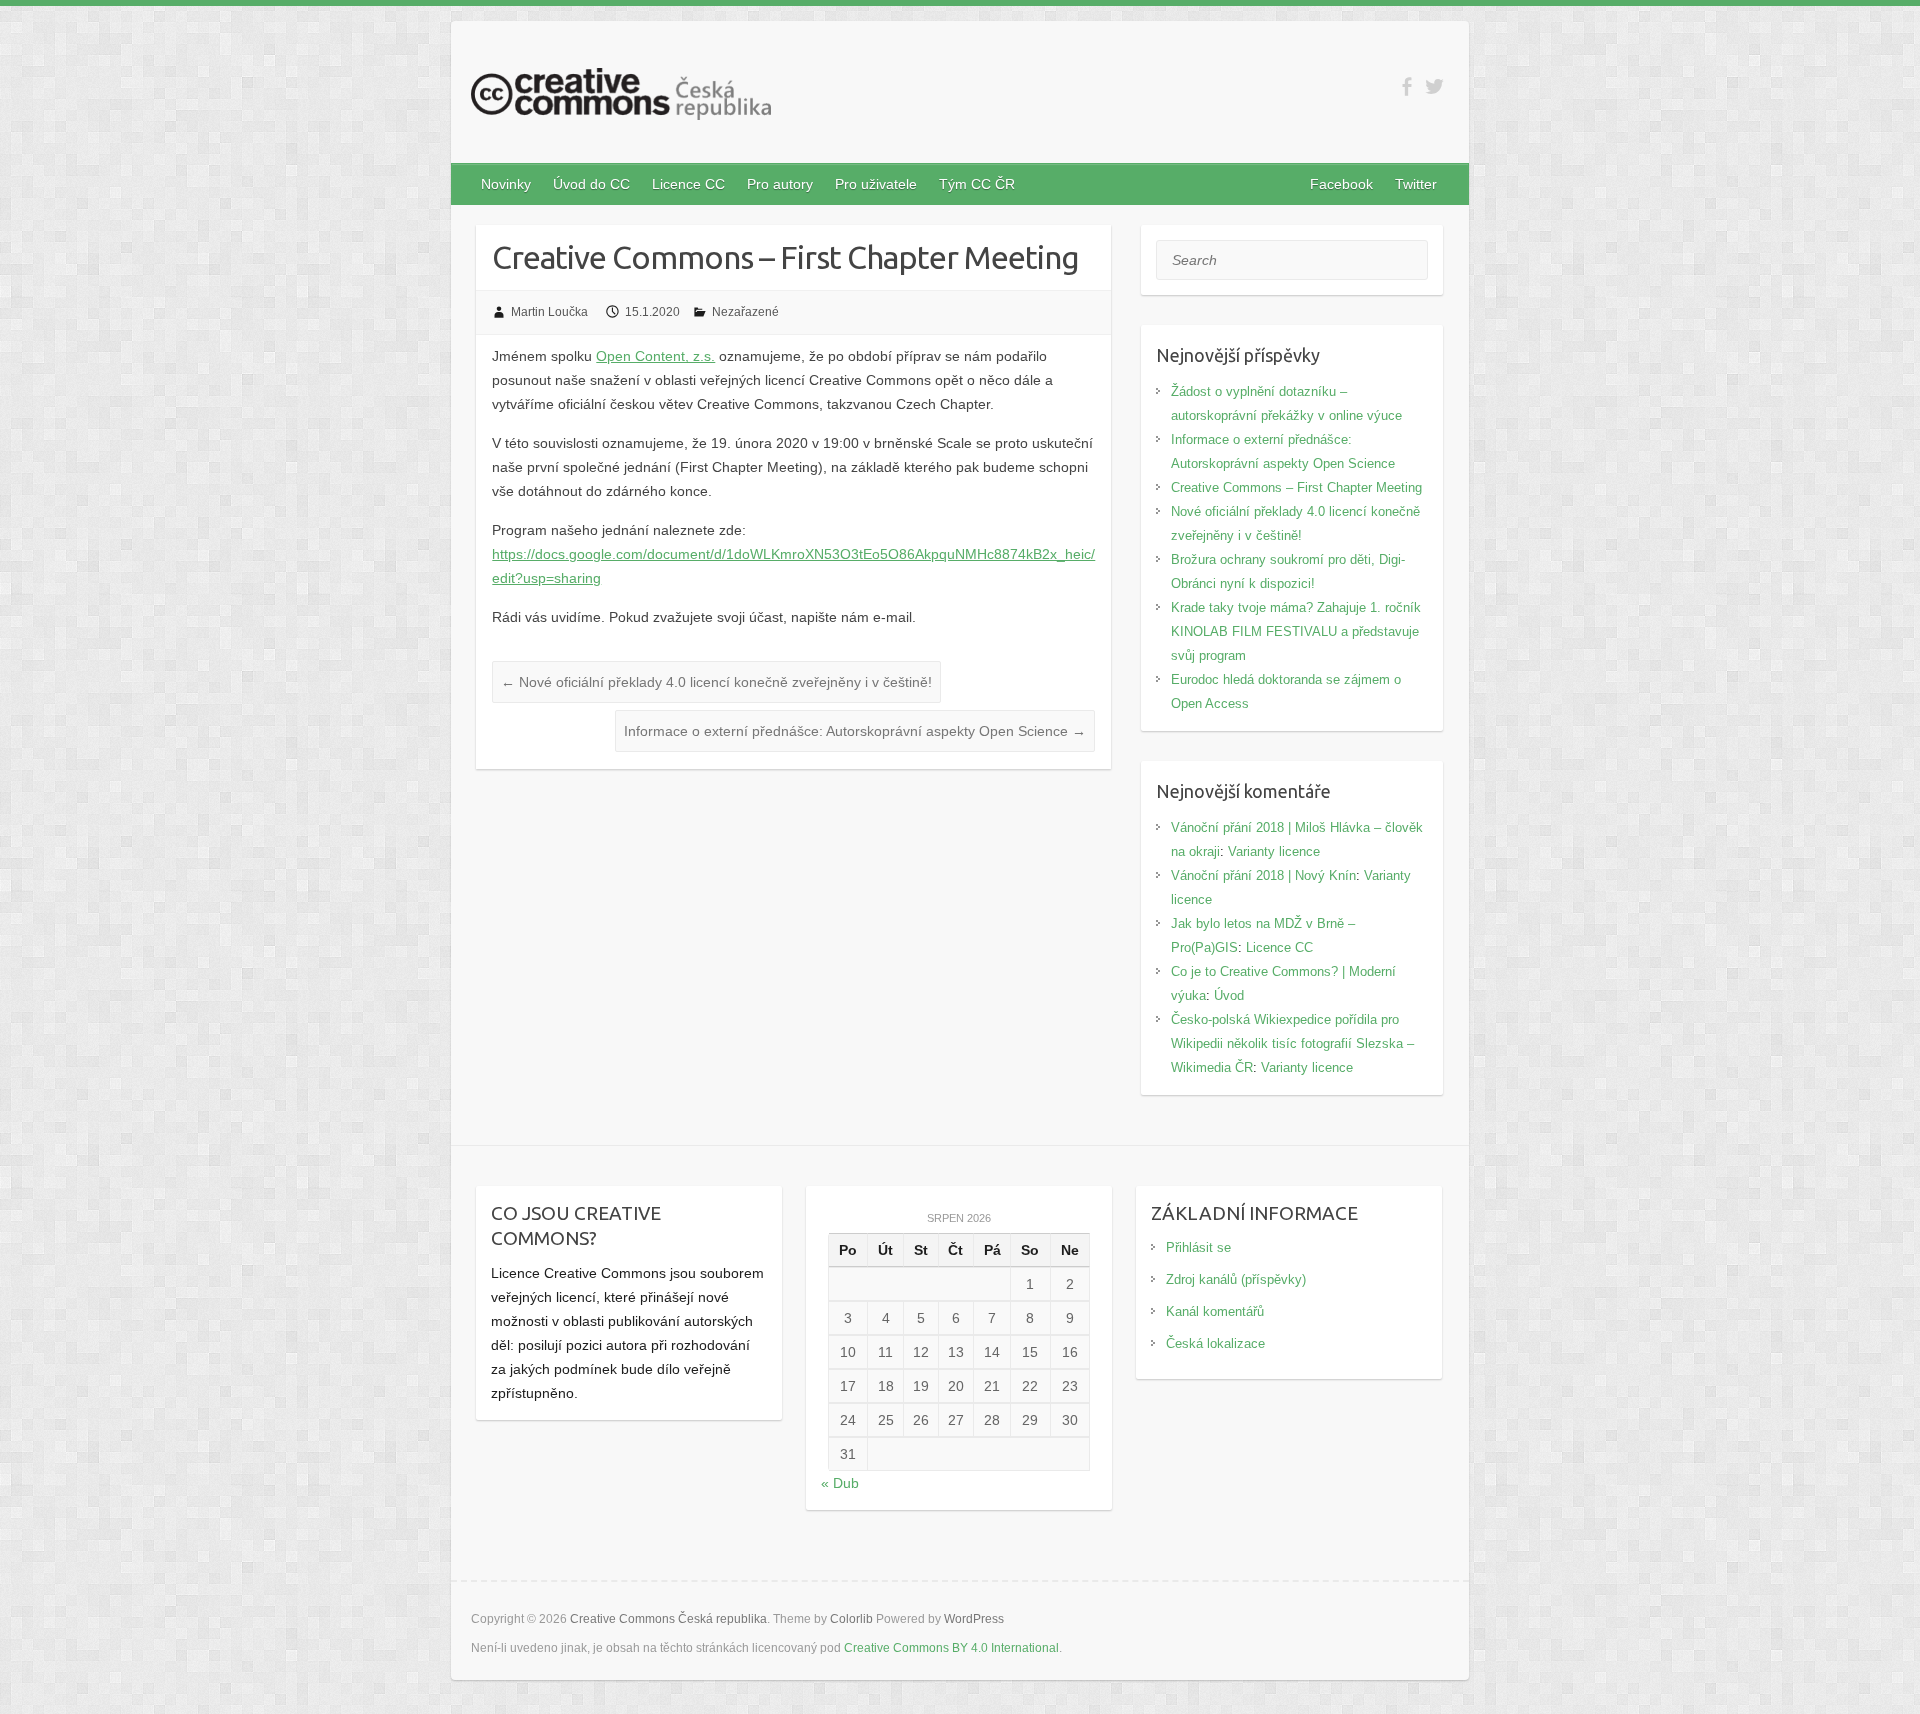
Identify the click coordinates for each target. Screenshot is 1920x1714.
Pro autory (780, 184)
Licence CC (688, 184)
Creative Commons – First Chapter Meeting (1296, 487)
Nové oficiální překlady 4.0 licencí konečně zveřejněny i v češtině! (716, 682)
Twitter (1416, 184)
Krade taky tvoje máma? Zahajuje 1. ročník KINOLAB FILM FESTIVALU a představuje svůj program (1296, 631)
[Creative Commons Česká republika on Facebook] (1406, 86)
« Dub (840, 1483)
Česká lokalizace (1215, 1343)
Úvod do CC (591, 184)
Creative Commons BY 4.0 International (951, 1648)
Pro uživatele (876, 184)
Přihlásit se (1198, 1247)
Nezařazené (745, 312)
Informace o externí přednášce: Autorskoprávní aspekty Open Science (855, 731)
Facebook (1341, 184)
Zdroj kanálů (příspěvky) (1236, 1279)
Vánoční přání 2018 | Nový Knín (1263, 875)
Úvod (1229, 995)
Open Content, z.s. (655, 356)
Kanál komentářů (1215, 1311)
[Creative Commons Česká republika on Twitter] (1434, 86)
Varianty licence (1274, 851)
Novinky (506, 184)
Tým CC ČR (977, 184)
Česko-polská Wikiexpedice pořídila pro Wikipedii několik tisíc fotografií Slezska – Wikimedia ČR (1292, 1043)
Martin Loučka (549, 312)
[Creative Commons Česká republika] (621, 98)
